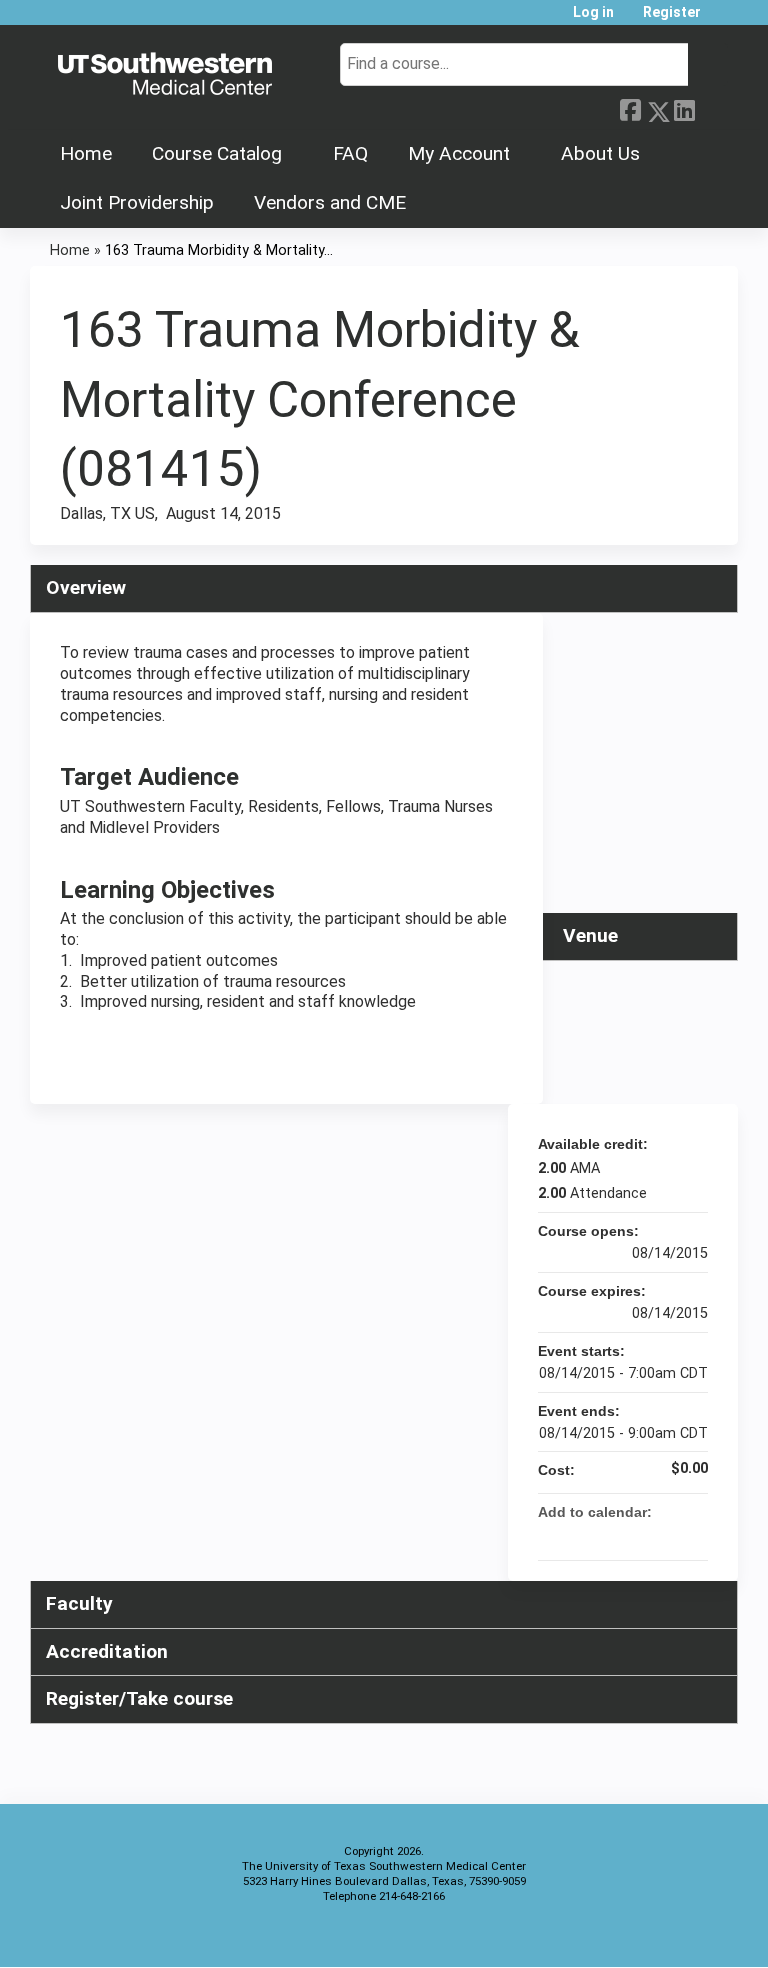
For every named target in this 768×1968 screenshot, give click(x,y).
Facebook (630, 108)
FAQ (350, 153)
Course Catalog (217, 153)
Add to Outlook (692, 1536)
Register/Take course (139, 1698)
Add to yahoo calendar (640, 1536)
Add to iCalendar (666, 1535)
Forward (711, 106)
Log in (593, 12)
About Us (600, 153)
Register (672, 12)
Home (86, 153)
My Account (459, 153)
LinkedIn (684, 106)
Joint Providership (137, 202)
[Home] (165, 75)
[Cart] (722, 19)
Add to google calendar (614, 1536)
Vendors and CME (330, 202)
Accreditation (107, 1651)
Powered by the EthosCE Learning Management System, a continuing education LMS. (667, 1934)
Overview (86, 587)
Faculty (79, 1603)
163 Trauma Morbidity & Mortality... (219, 250)
